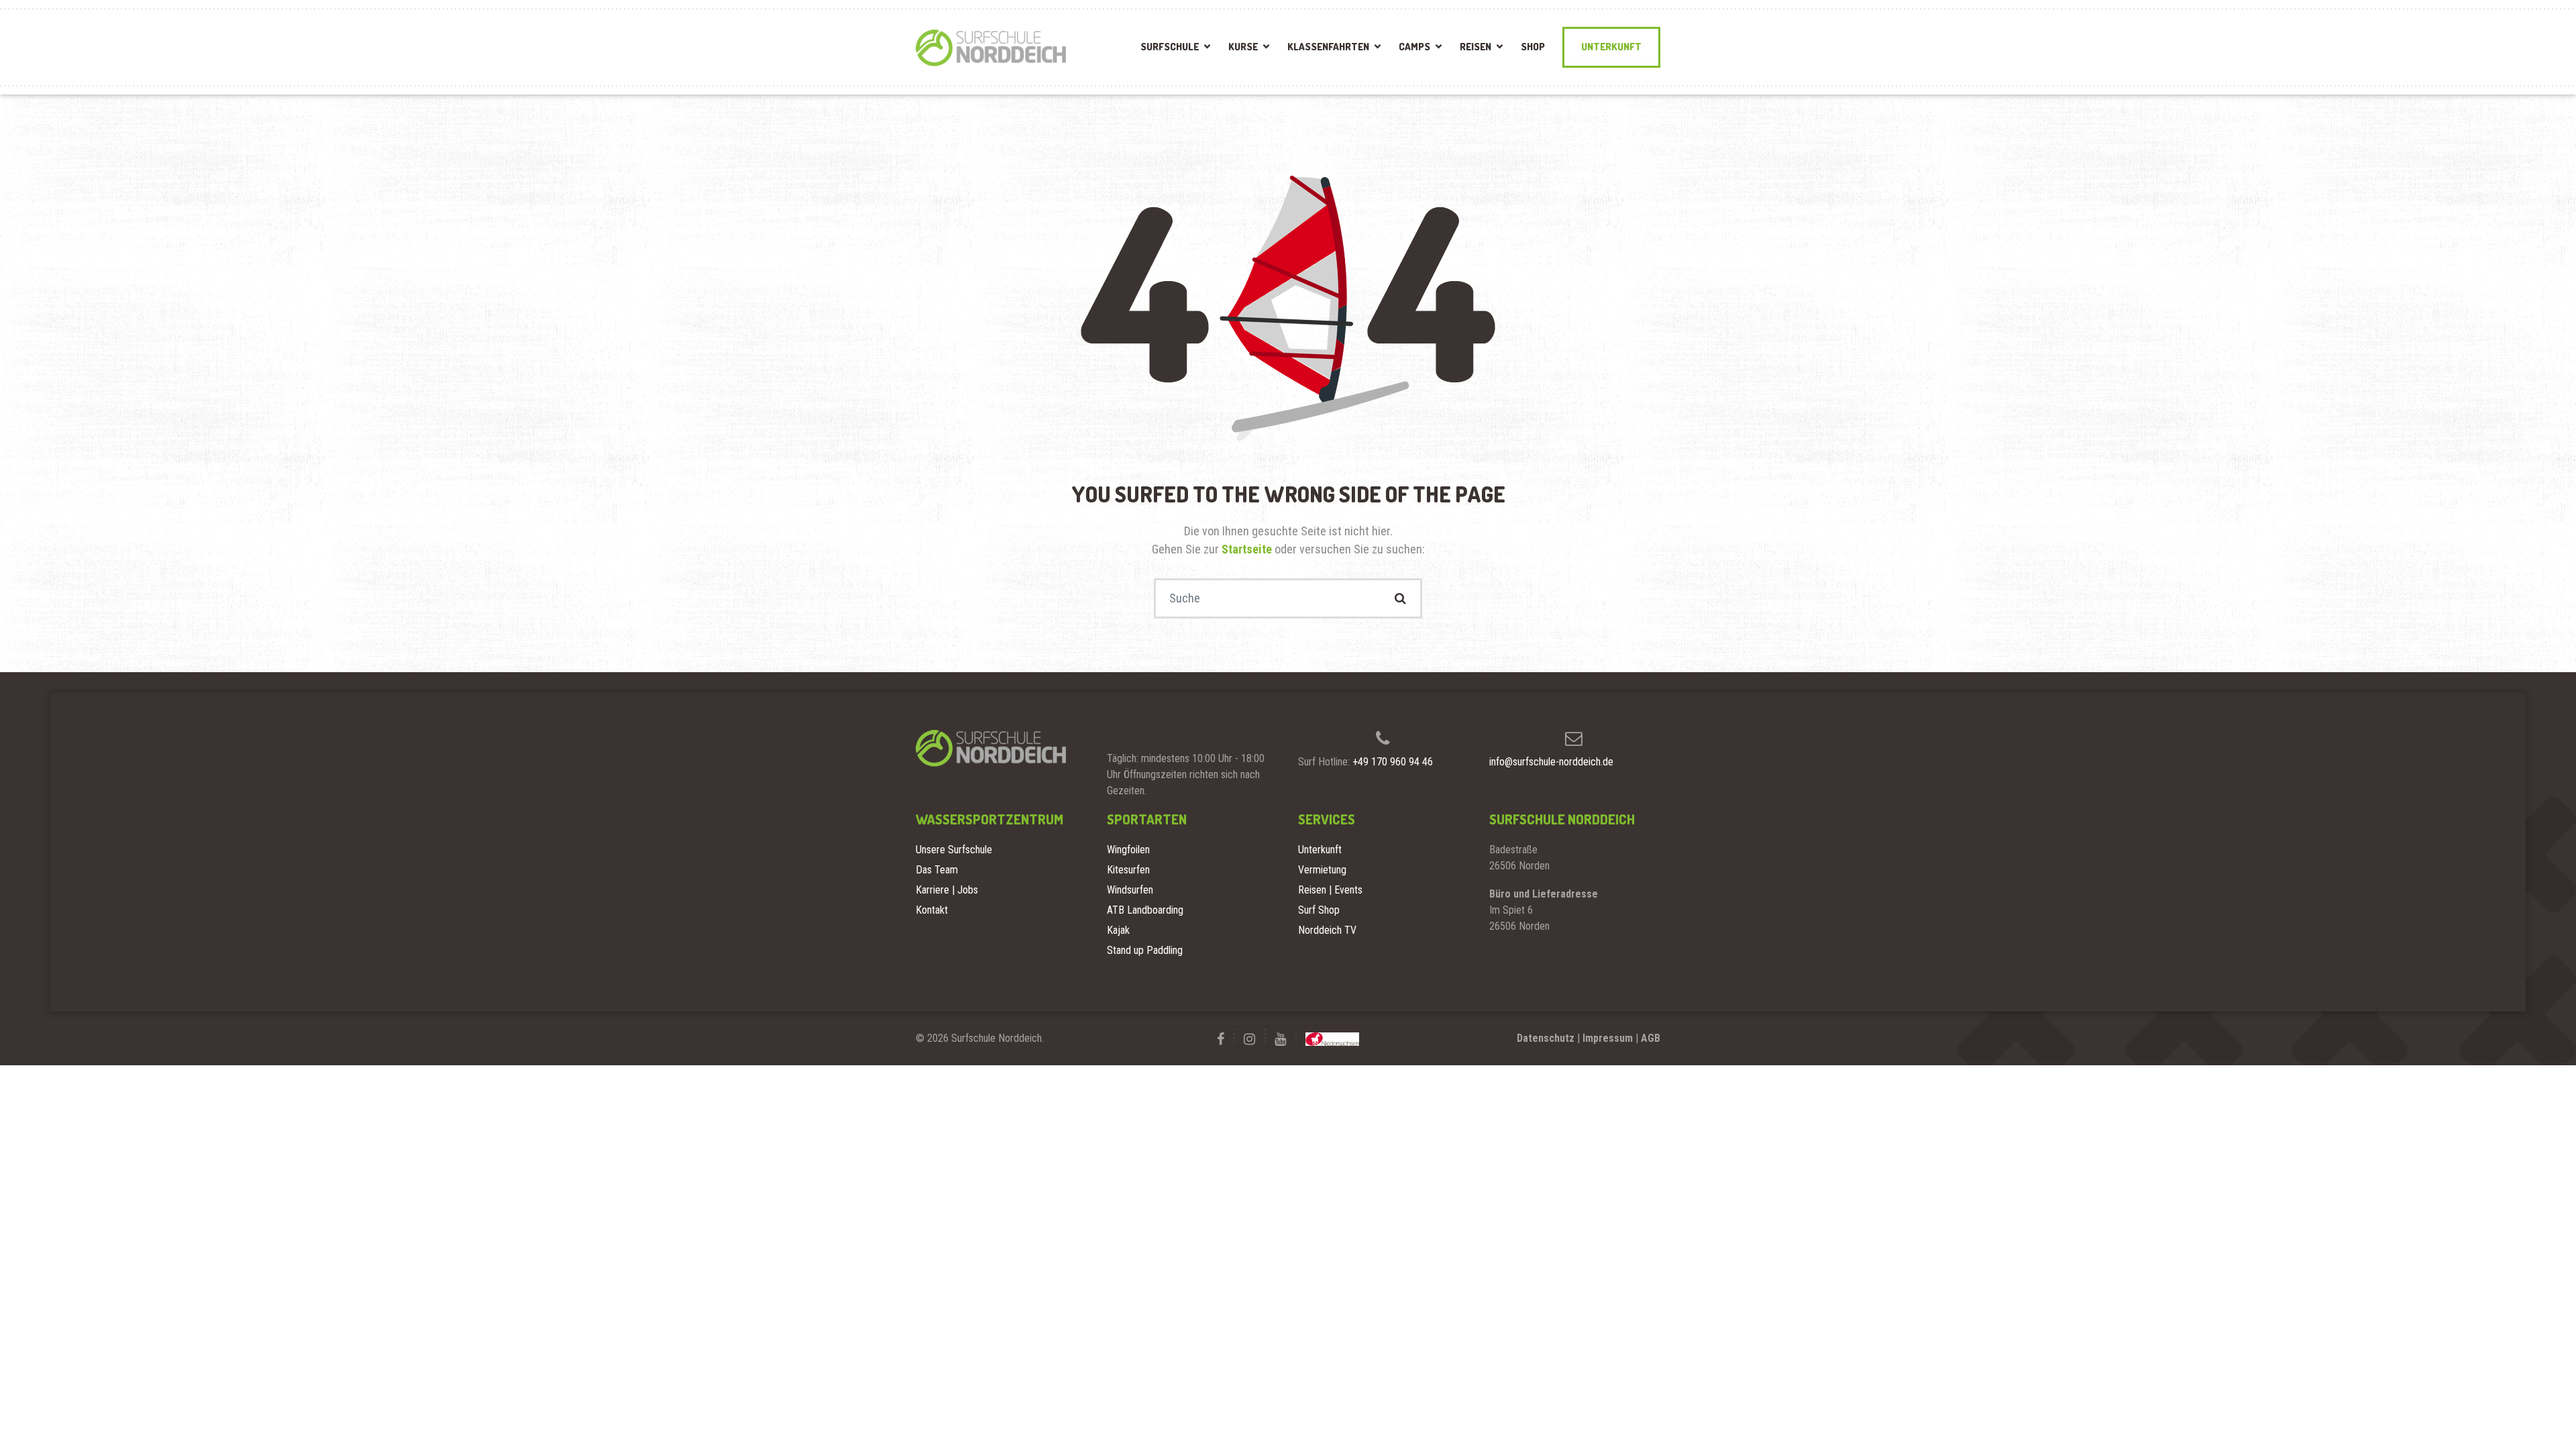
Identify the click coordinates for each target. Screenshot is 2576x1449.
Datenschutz (1546, 1038)
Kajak (1118, 930)
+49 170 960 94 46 (1393, 762)
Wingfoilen (1128, 850)
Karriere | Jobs (947, 890)
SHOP (1533, 47)
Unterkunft (1611, 47)
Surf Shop (1319, 910)
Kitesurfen (1128, 870)
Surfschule (1170, 47)
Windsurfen (1130, 890)
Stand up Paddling (1145, 950)
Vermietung (1322, 870)
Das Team (937, 870)
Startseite (1248, 549)
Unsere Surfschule (954, 850)
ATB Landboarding (1145, 910)
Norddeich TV (1327, 930)
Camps (1414, 47)
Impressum (1608, 1038)
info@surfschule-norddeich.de (1551, 762)
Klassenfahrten (1328, 47)
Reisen (1475, 47)
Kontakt (932, 910)
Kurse (1243, 47)
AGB (1651, 1038)
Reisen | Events (1330, 890)
